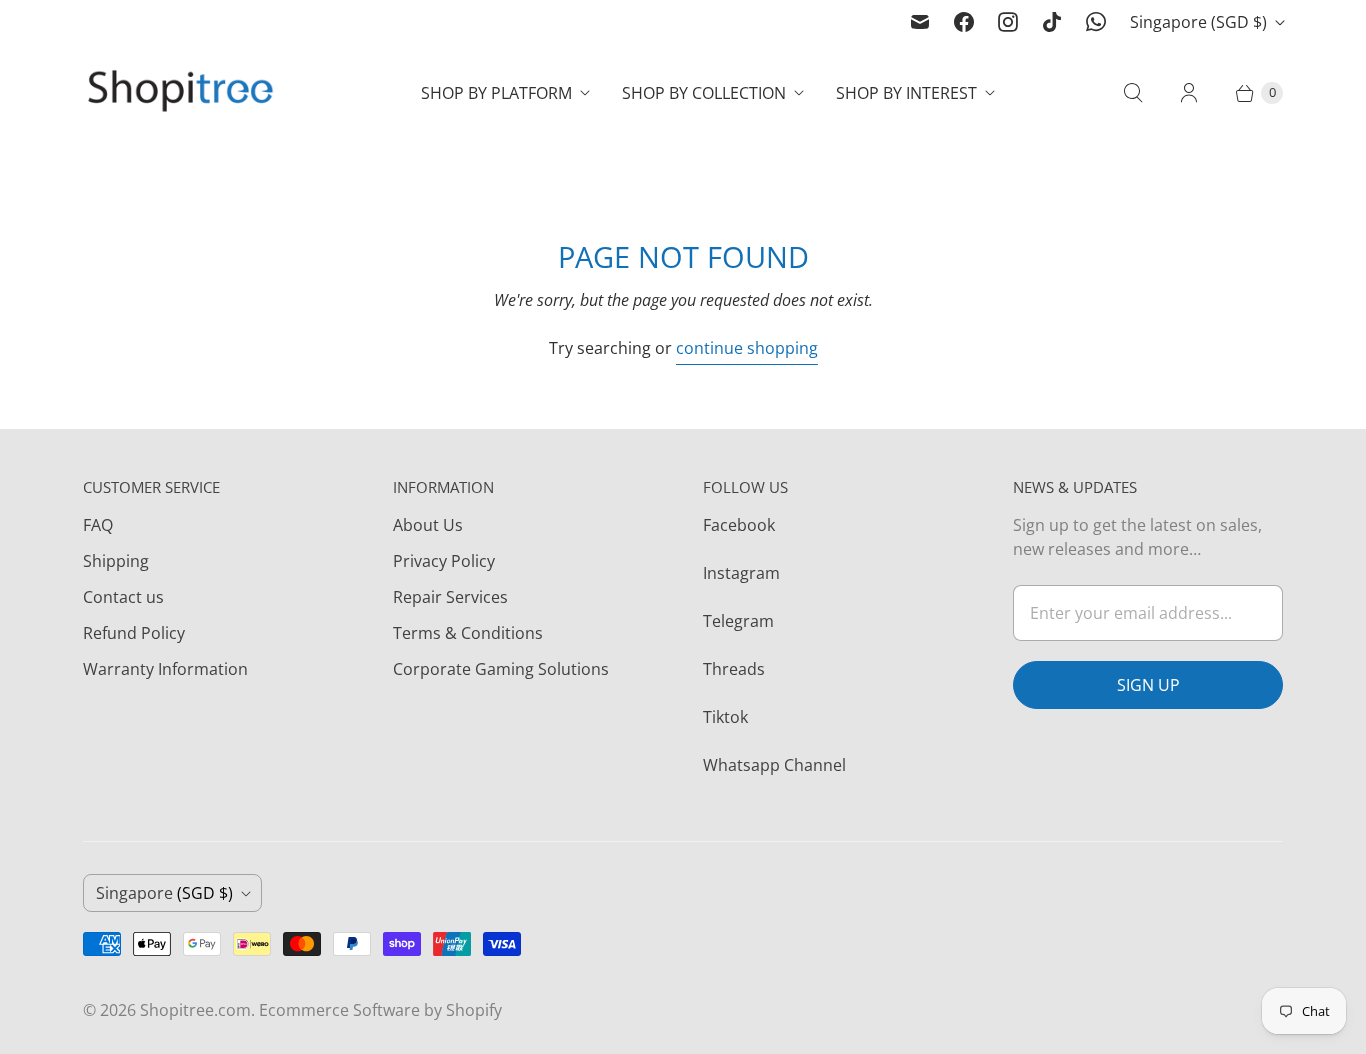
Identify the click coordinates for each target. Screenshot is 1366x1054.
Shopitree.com (195, 1010)
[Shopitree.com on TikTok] (1052, 22)
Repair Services (450, 597)
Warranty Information (165, 669)
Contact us (123, 597)
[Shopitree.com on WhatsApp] (1096, 22)
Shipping (116, 561)
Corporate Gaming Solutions (501, 669)
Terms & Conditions (468, 633)
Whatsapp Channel (774, 765)
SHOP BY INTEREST (906, 93)
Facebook (739, 525)
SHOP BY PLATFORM (496, 93)
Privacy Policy (444, 561)
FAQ (98, 525)
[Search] (1133, 93)
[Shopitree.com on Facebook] (964, 22)
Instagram (741, 573)
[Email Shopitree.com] (920, 22)
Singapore (1198, 22)
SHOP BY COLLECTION (704, 93)
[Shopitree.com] (183, 93)
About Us (428, 525)
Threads (734, 669)
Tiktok (725, 717)
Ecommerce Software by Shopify (380, 1010)
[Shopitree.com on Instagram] (1008, 22)
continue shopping (747, 348)
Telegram (738, 621)
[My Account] (1189, 93)
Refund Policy (134, 633)
